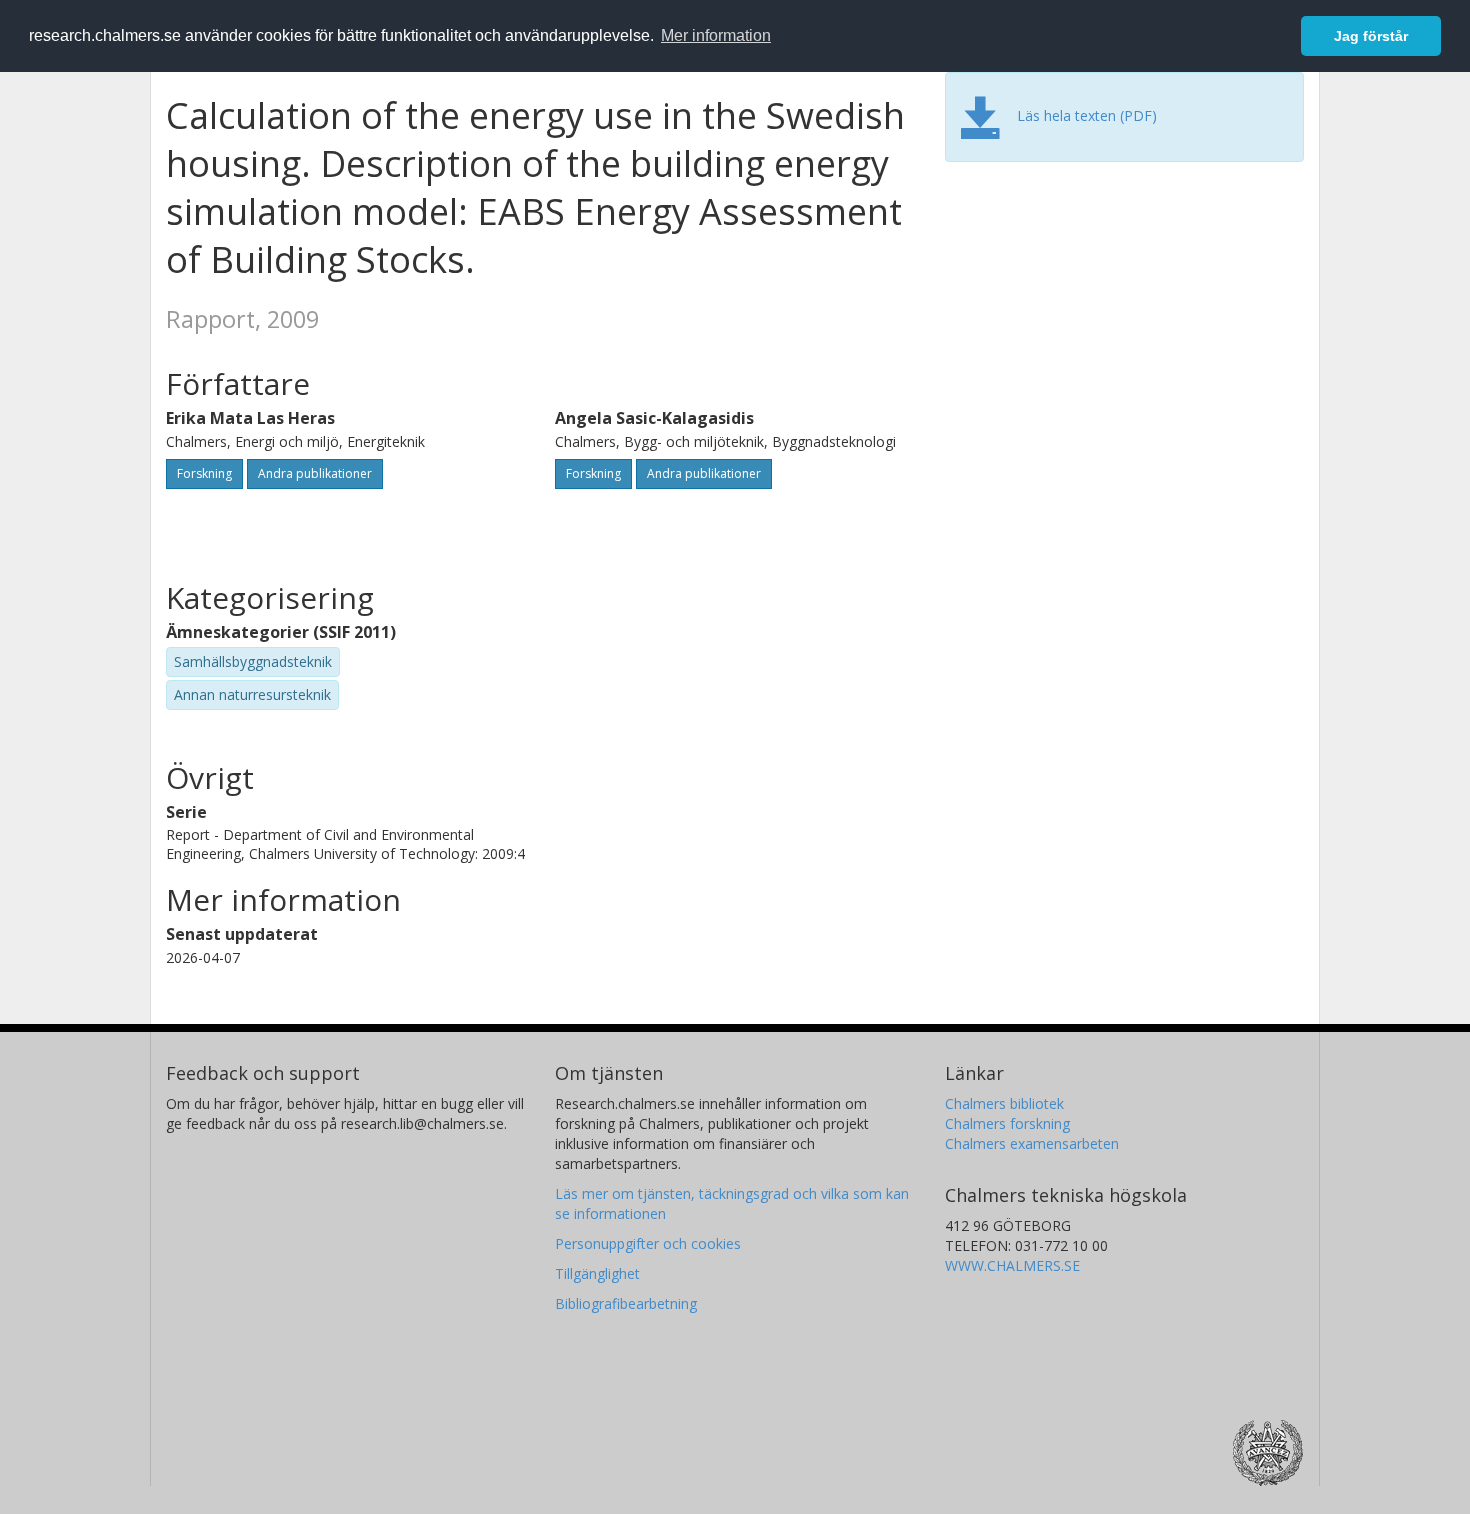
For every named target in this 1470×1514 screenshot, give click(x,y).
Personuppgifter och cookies (648, 1243)
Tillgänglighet (597, 1273)
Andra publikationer (315, 473)
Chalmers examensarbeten (1032, 1143)
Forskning (204, 473)
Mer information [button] (716, 35)
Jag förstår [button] (1371, 36)
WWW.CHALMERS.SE (1012, 1265)
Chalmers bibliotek (1004, 1103)
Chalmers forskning (1007, 1123)
